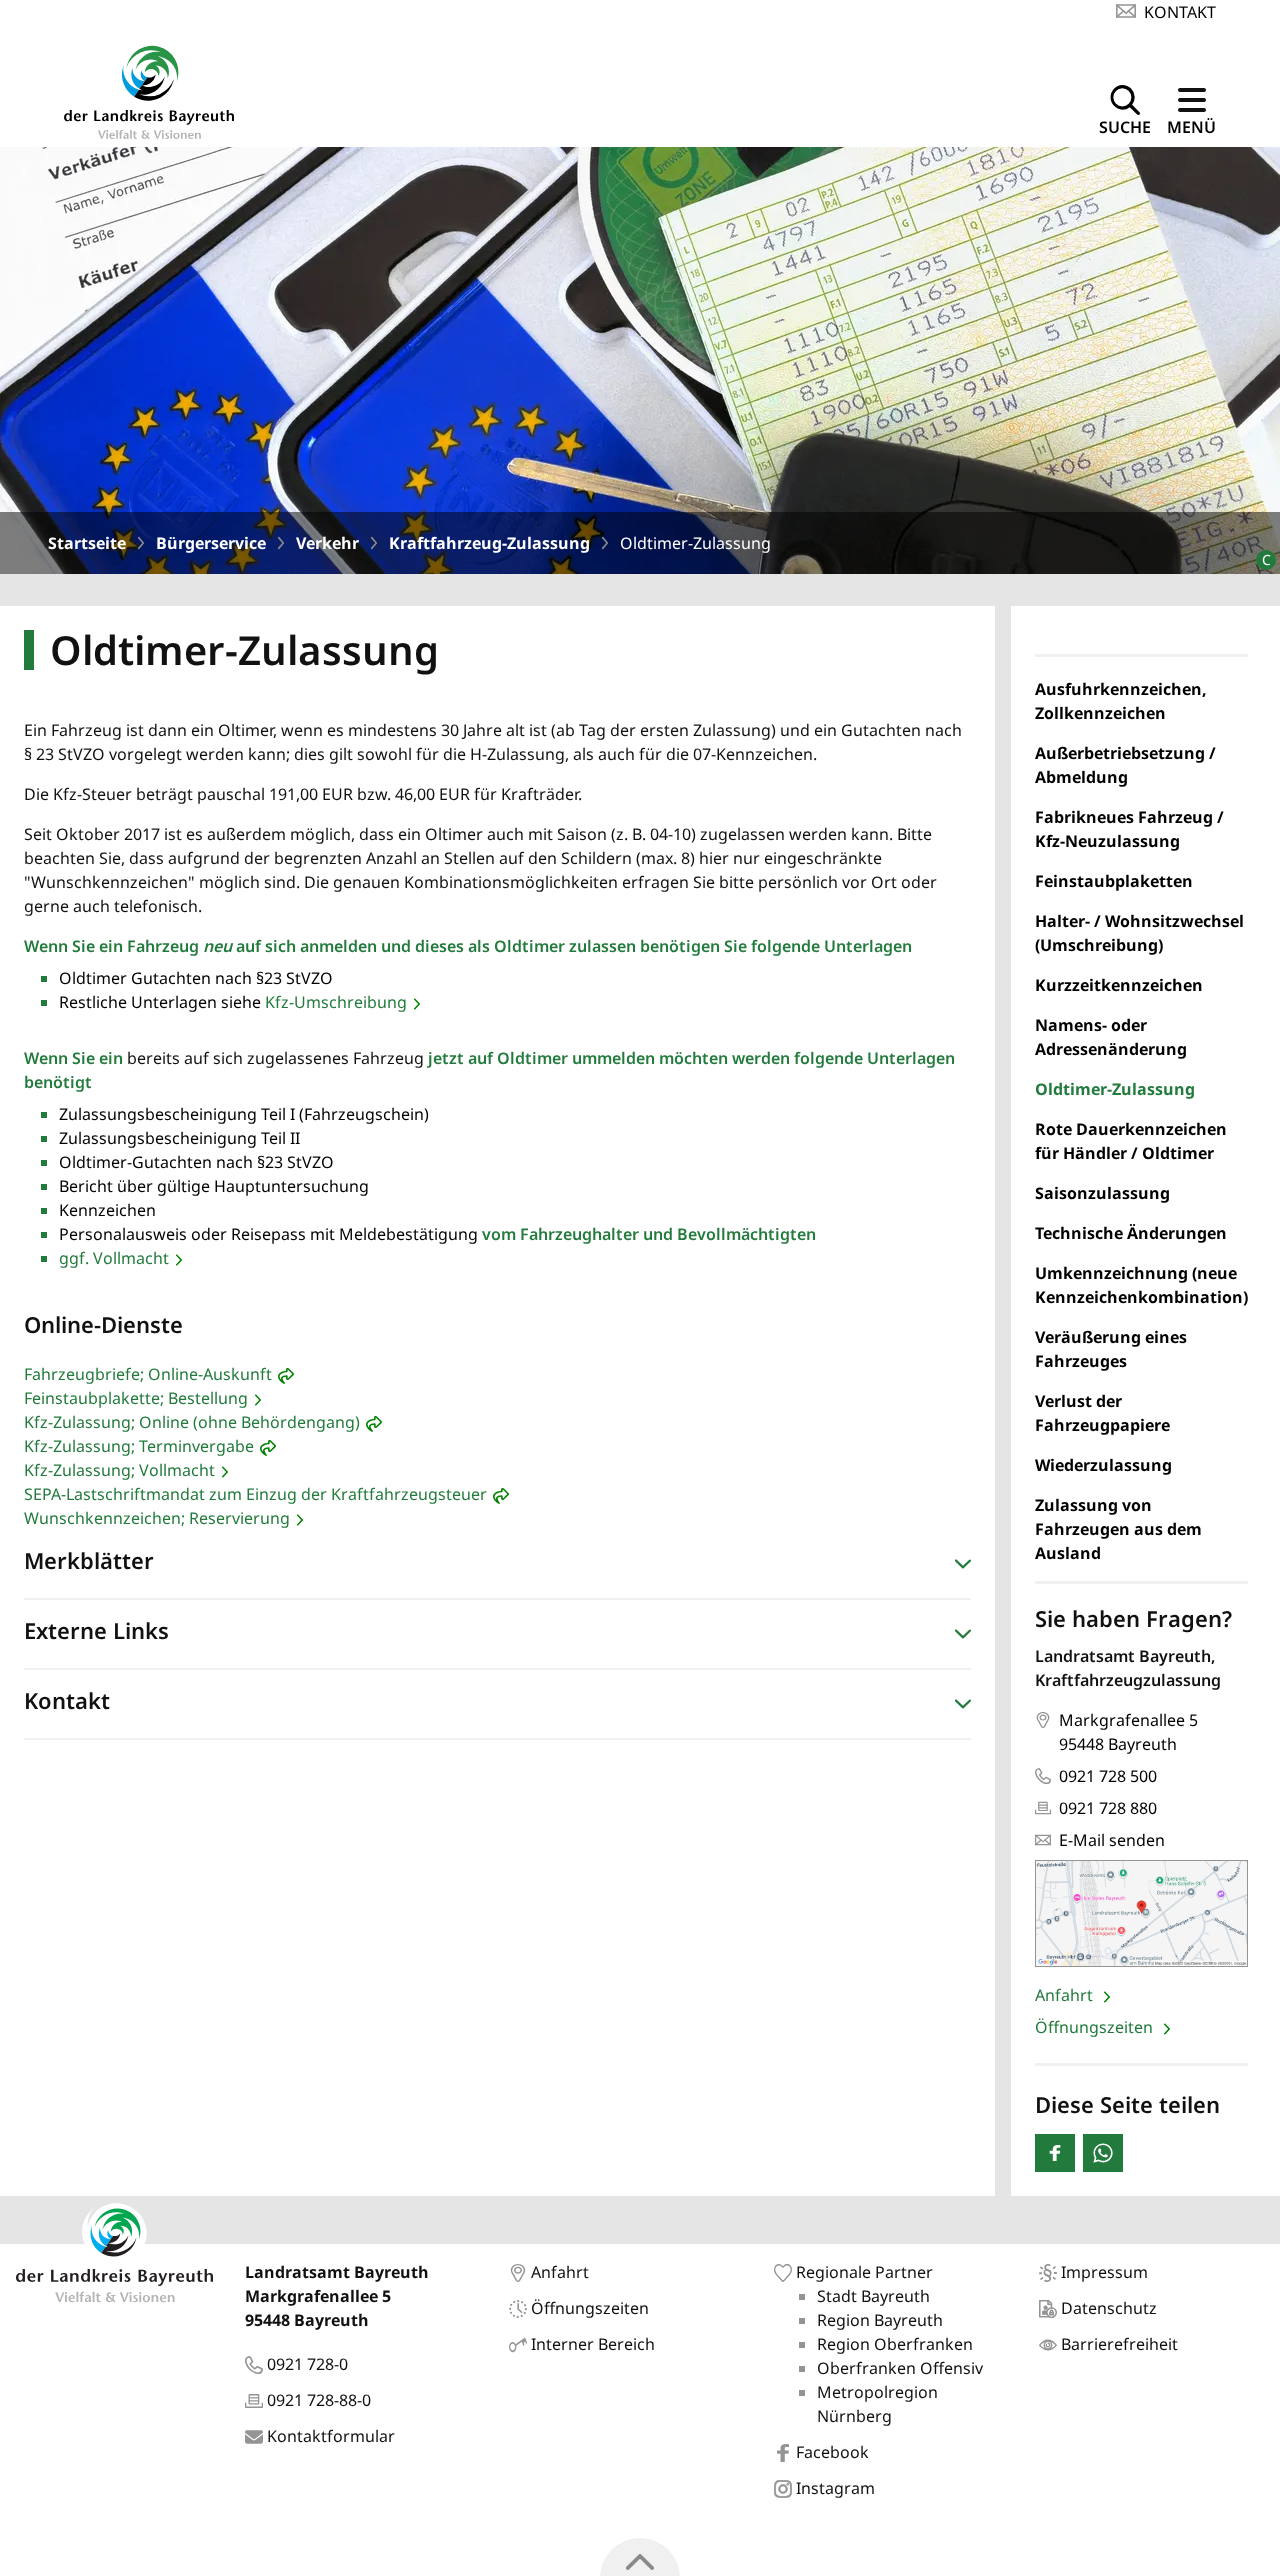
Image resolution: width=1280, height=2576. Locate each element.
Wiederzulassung (1103, 1465)
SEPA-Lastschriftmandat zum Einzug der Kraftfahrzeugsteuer (255, 1494)
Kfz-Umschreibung (336, 1002)
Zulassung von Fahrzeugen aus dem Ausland (1118, 1529)
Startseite (87, 543)
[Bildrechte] (1257, 551)
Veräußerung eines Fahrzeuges (1111, 1349)
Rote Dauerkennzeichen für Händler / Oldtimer (1131, 1141)
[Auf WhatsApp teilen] (1103, 2153)
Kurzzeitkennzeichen (1119, 985)
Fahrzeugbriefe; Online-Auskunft (148, 1374)
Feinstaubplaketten (1114, 881)
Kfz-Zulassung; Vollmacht (119, 1470)
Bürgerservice (211, 543)
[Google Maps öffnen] (1141, 1914)
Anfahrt (1066, 1995)
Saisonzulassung (1102, 1193)
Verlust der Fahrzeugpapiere (1102, 1413)
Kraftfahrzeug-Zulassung (489, 543)
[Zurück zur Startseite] (149, 89)
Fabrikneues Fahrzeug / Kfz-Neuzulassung (1129, 829)
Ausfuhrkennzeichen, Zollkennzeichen (1121, 701)
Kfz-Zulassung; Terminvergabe (139, 1446)
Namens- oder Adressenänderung (1111, 1037)
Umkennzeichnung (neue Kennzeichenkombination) (1141, 1285)
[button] (497, 1565)
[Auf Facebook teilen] (1055, 2153)
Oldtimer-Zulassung (1115, 1089)
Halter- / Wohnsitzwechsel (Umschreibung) (1139, 933)
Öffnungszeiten (1096, 2027)
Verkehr (327, 543)
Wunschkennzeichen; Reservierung (157, 1518)
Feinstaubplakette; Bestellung (136, 1398)
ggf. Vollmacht (114, 1258)
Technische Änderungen (1131, 1233)
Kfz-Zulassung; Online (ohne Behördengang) (192, 1422)
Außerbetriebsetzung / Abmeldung (1125, 765)
